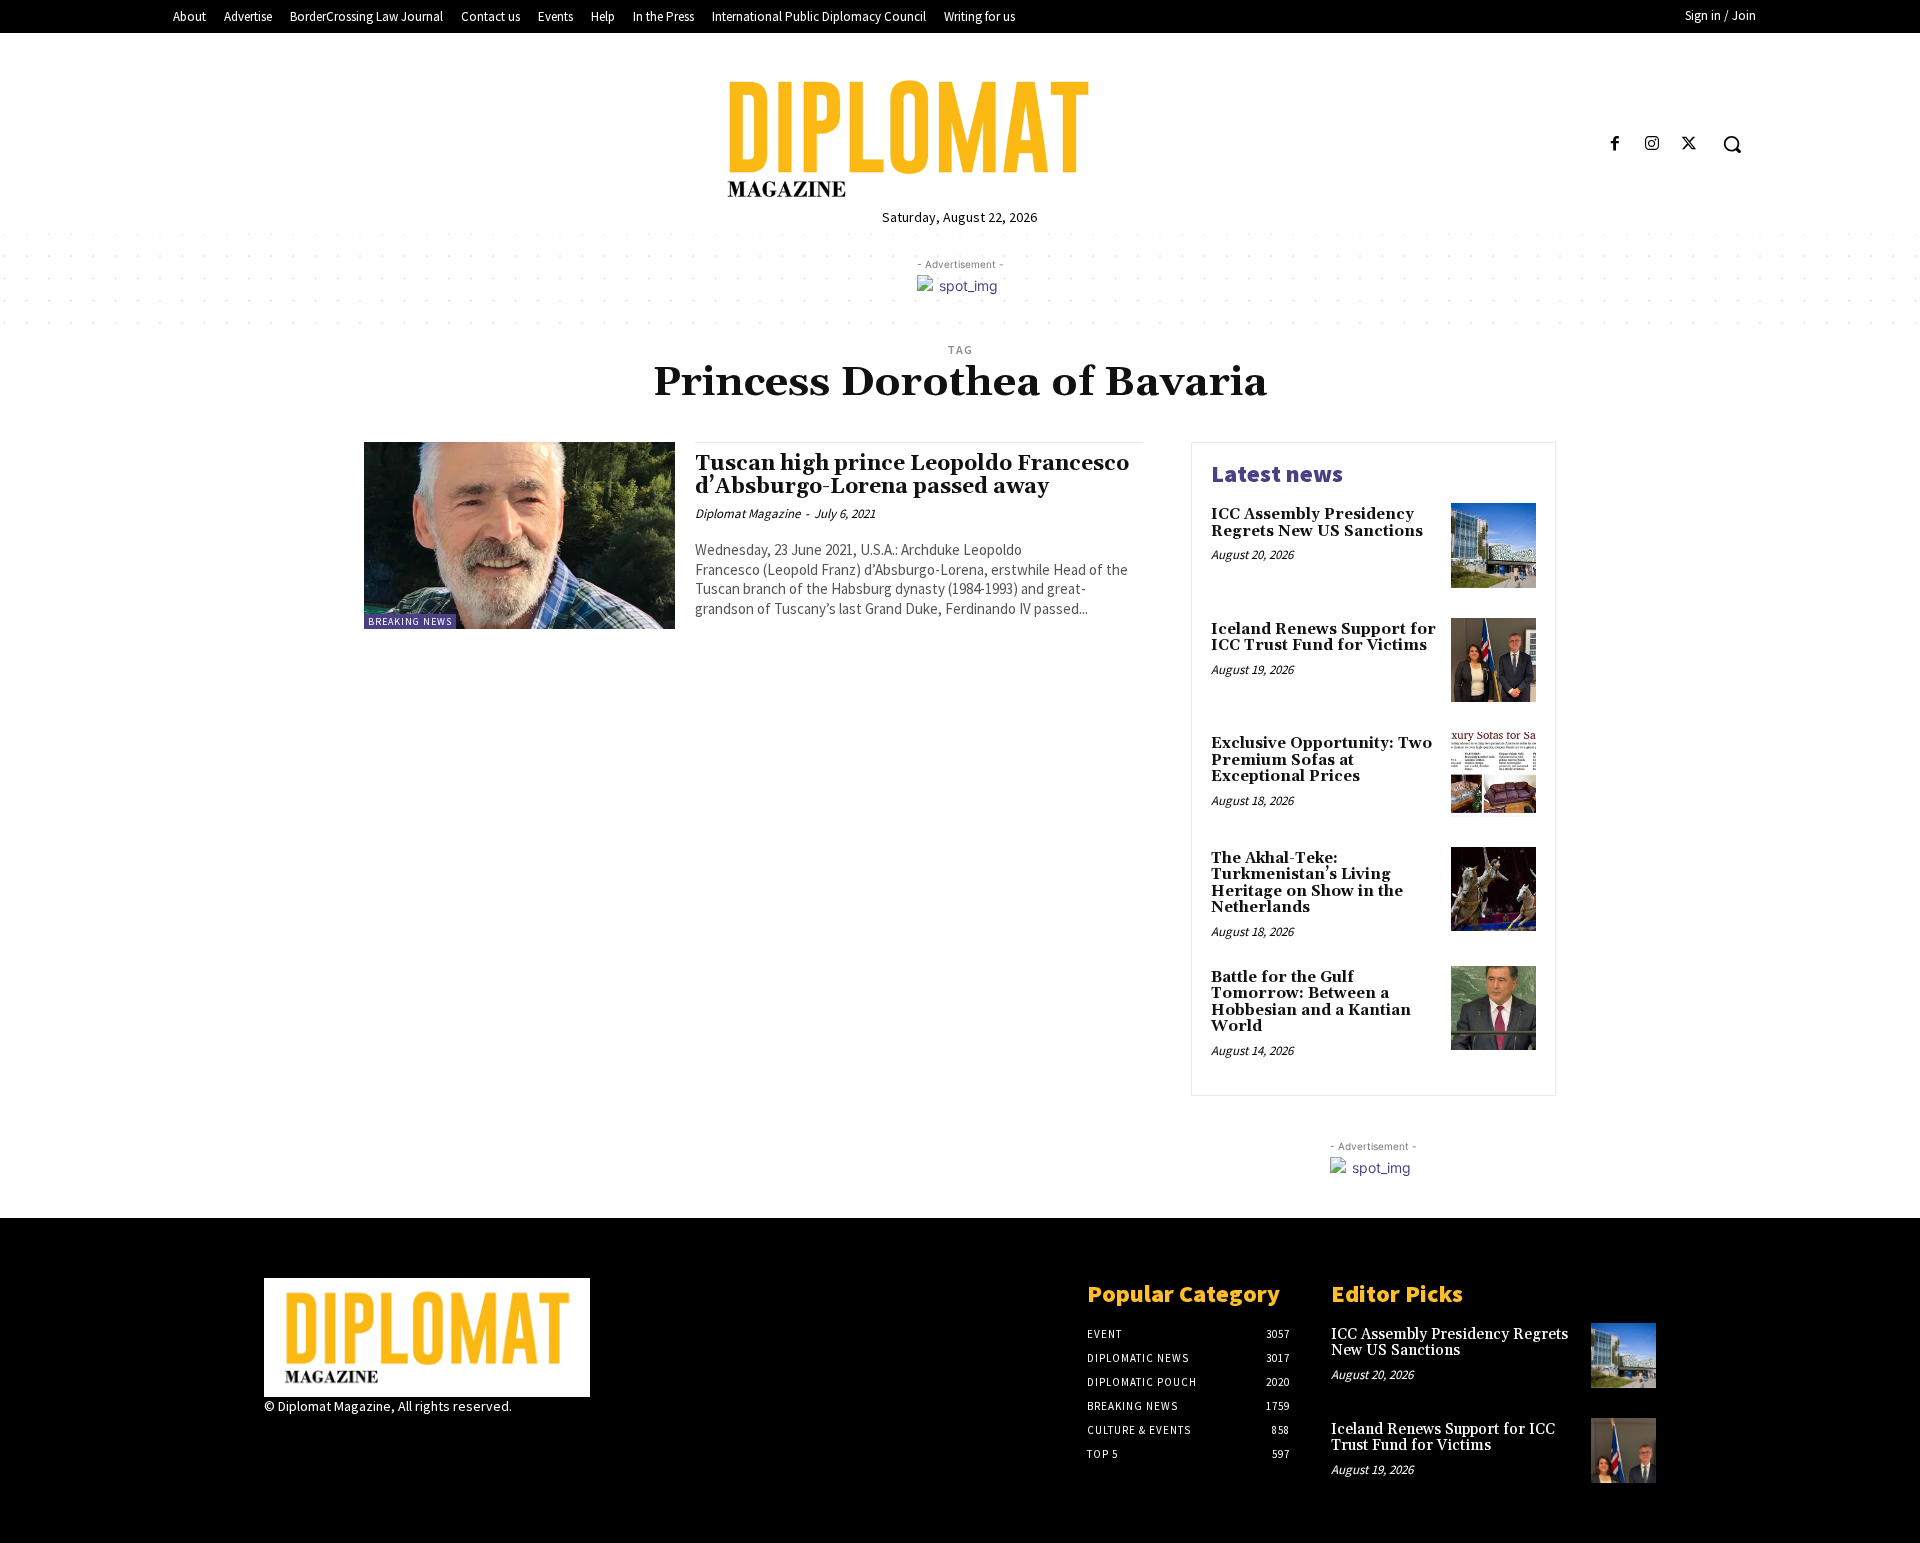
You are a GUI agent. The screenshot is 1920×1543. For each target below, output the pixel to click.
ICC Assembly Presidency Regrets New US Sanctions (1317, 523)
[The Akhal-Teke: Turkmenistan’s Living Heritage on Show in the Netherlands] (1493, 889)
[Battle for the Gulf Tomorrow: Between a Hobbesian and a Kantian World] (1493, 1008)
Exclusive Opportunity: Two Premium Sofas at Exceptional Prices (1321, 760)
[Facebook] (1614, 144)
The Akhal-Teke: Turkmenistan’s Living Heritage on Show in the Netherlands (1307, 883)
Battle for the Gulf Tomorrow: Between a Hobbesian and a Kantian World (1311, 1002)
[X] (1689, 144)
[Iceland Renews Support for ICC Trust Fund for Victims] (1493, 660)
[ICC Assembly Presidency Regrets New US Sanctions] (1493, 545)
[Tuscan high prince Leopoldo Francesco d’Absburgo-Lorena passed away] (519, 535)
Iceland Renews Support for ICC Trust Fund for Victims (1323, 638)
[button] (1732, 144)
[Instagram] (1652, 144)
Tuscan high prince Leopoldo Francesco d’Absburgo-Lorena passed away (912, 475)
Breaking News (410, 621)
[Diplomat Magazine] (959, 139)
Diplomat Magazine (747, 513)
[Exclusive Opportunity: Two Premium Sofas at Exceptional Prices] (1493, 774)
